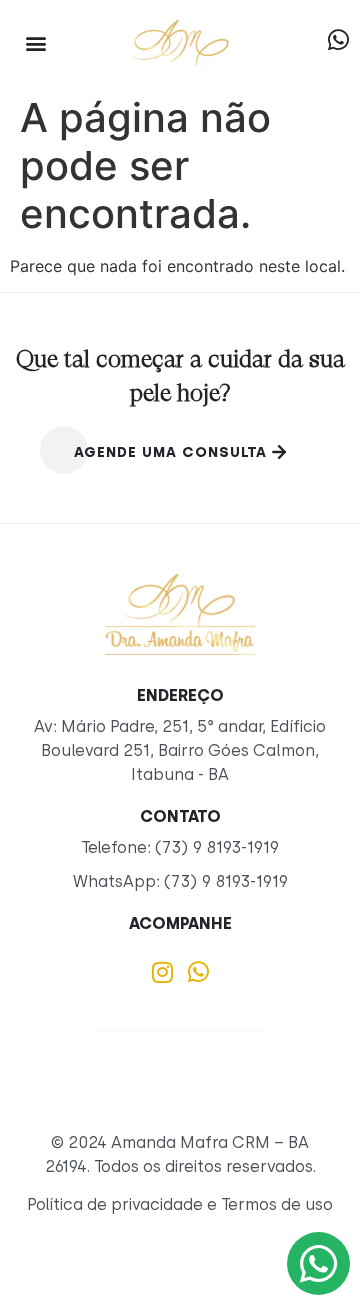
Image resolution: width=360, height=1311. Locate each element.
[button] (36, 42)
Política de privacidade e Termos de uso (180, 1204)
